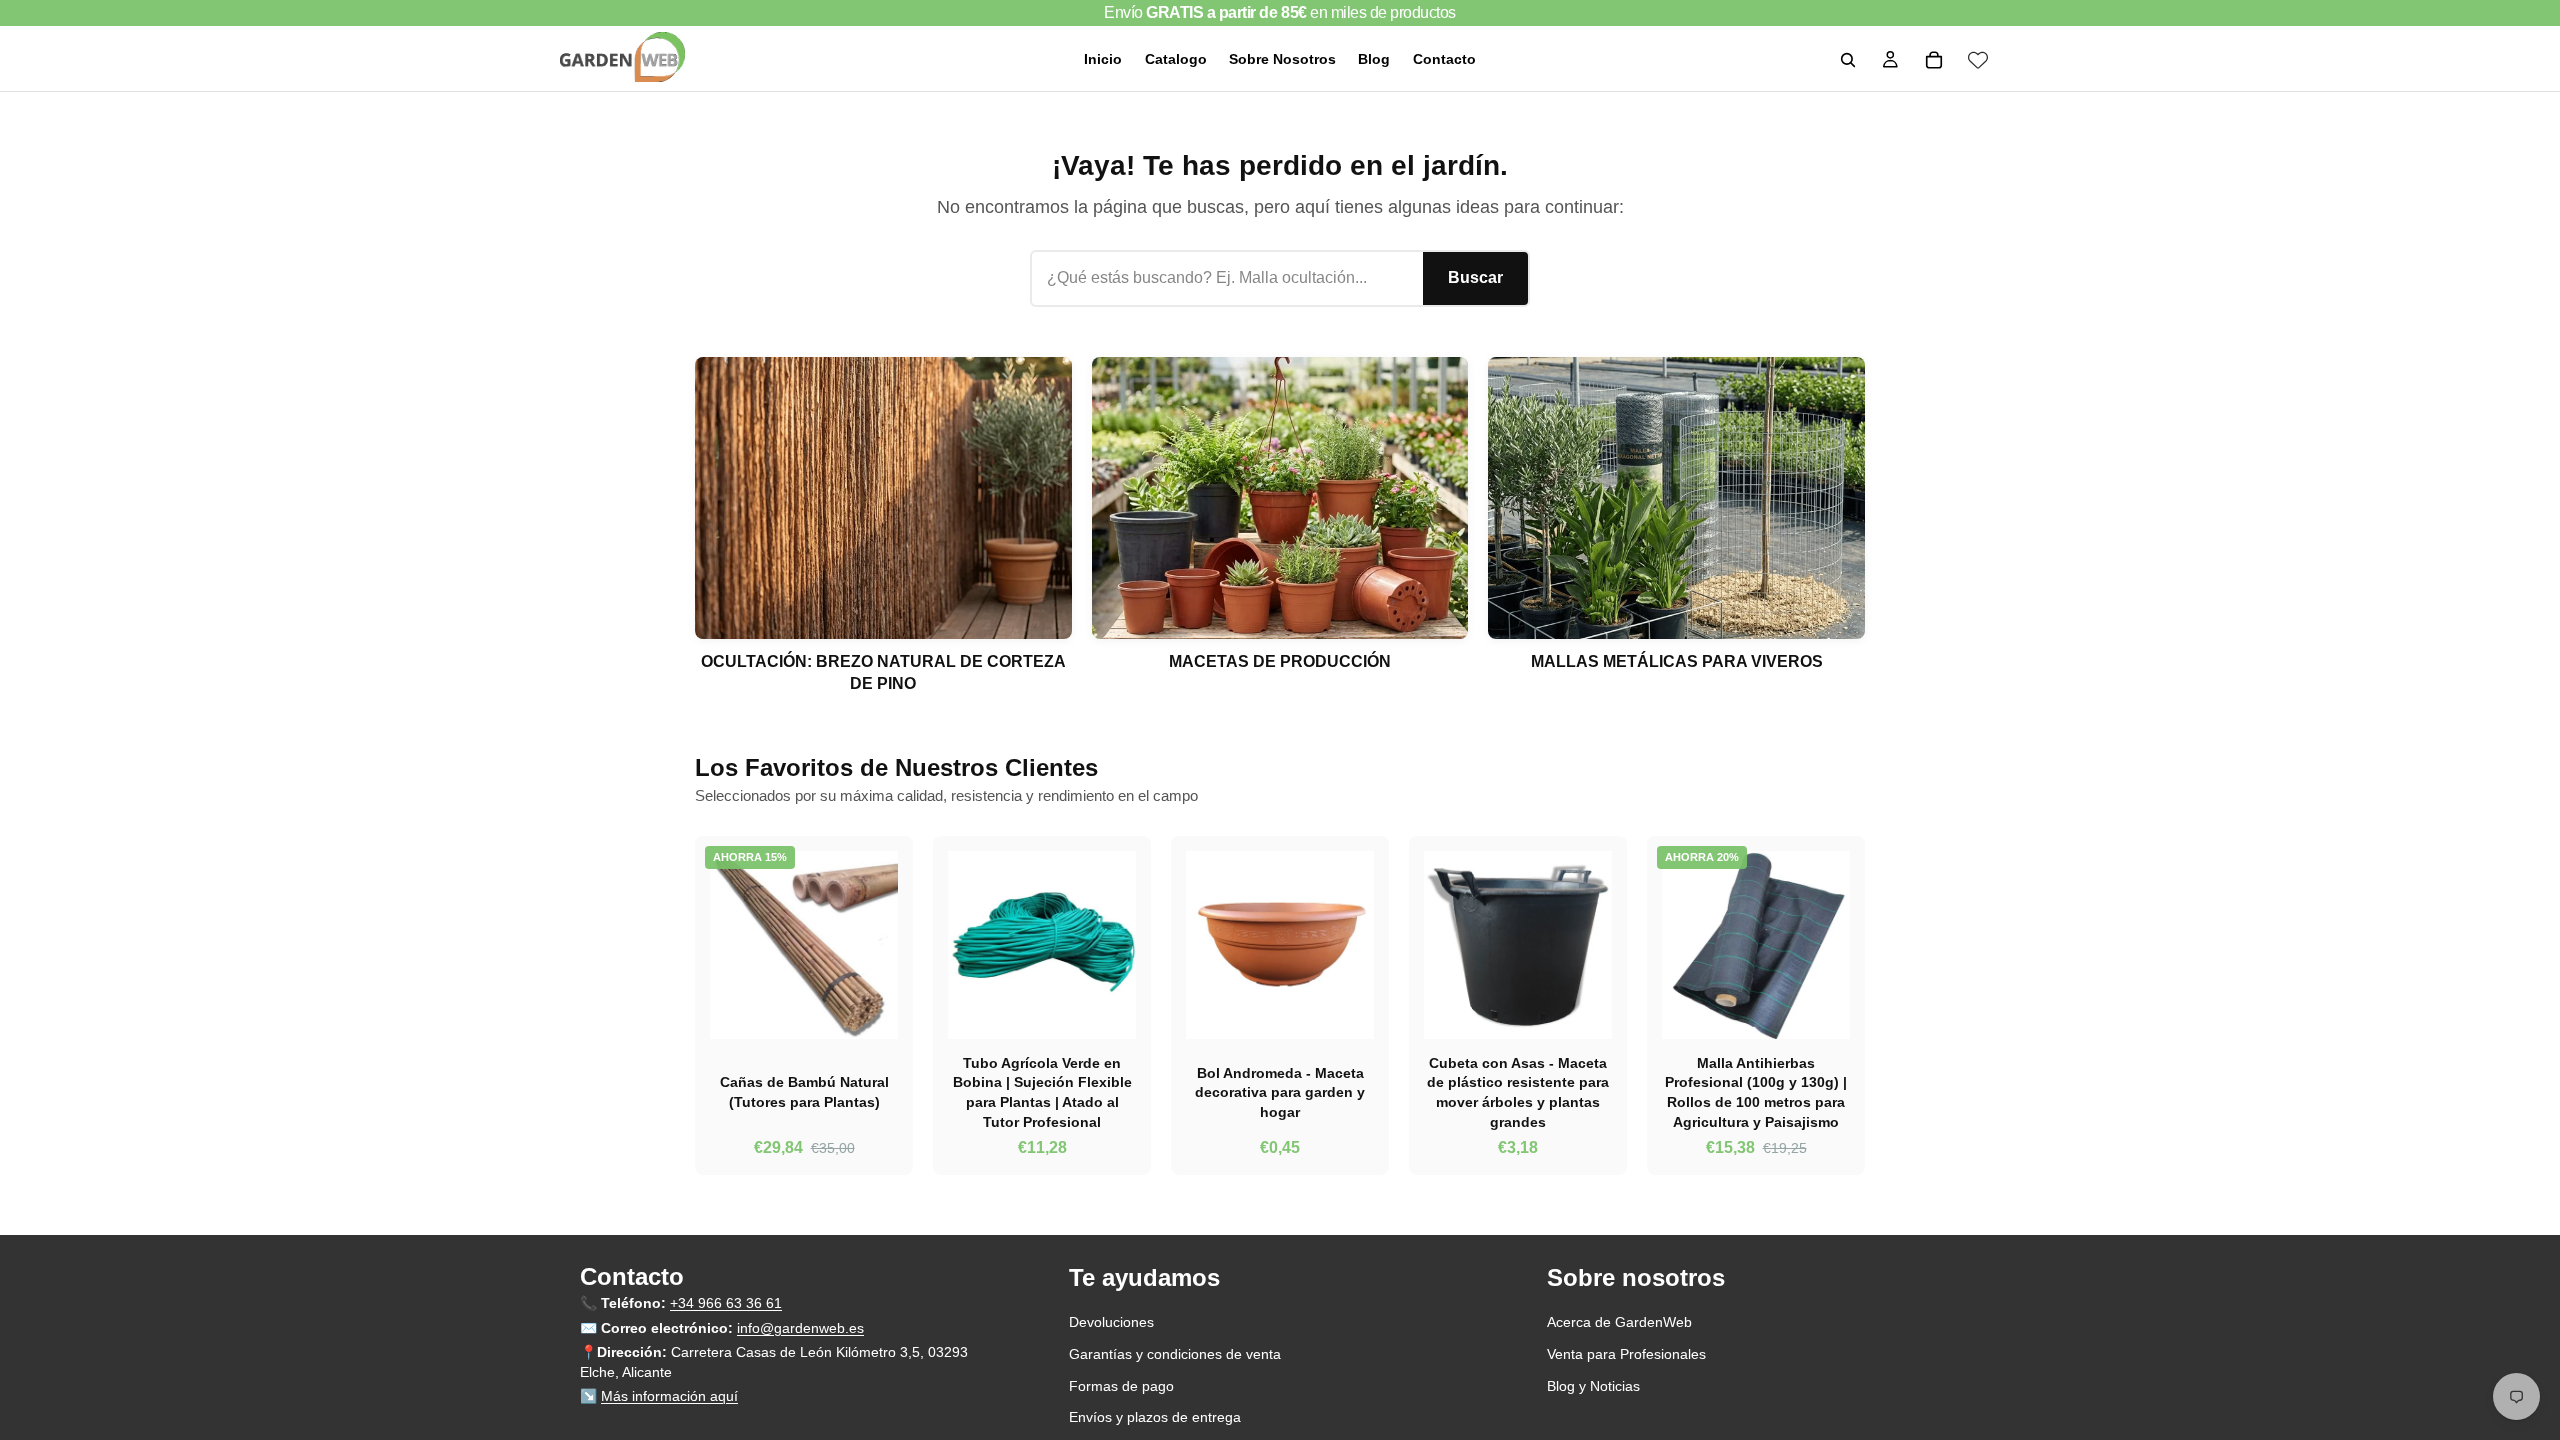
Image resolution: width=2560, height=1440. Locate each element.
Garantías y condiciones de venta (1175, 1354)
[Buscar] (1848, 60)
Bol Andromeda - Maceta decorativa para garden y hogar (1280, 1092)
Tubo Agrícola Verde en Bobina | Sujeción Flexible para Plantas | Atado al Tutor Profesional (1042, 1092)
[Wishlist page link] (1978, 60)
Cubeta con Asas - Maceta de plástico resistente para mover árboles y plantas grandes (1518, 1092)
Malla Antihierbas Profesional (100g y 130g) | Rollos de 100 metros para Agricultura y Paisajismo (1756, 1092)
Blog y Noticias (1593, 1385)
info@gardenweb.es (800, 1327)
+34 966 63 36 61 (726, 1303)
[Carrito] (1934, 60)
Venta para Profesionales (1626, 1354)
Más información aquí (669, 1396)
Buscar (1475, 277)
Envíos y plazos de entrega (1155, 1417)
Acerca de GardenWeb (1619, 1322)
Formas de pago (1121, 1385)
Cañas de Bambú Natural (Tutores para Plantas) (804, 1092)
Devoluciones (1111, 1322)
